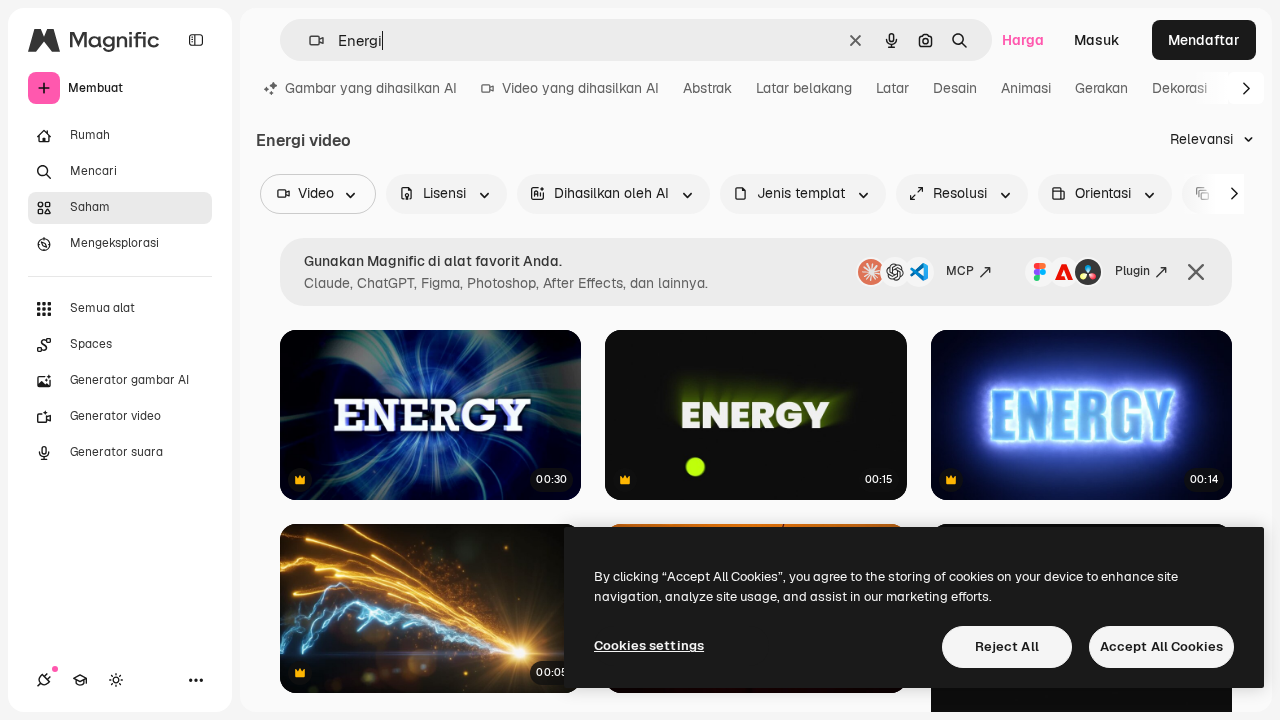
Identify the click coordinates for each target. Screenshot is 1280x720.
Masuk (1097, 40)
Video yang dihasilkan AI (580, 88)
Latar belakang (804, 88)
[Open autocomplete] (308, 40)
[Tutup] (1196, 272)
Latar (892, 88)
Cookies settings (649, 645)
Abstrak (707, 88)
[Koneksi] (44, 680)
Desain (955, 88)
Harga (1023, 40)
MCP (960, 271)
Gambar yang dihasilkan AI (371, 88)
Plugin (1132, 271)
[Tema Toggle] (116, 680)
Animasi (1026, 88)
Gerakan (1101, 88)
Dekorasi (1179, 88)
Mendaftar (1204, 40)
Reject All (1007, 646)
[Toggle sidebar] (196, 40)
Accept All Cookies (1161, 646)
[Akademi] (80, 680)
